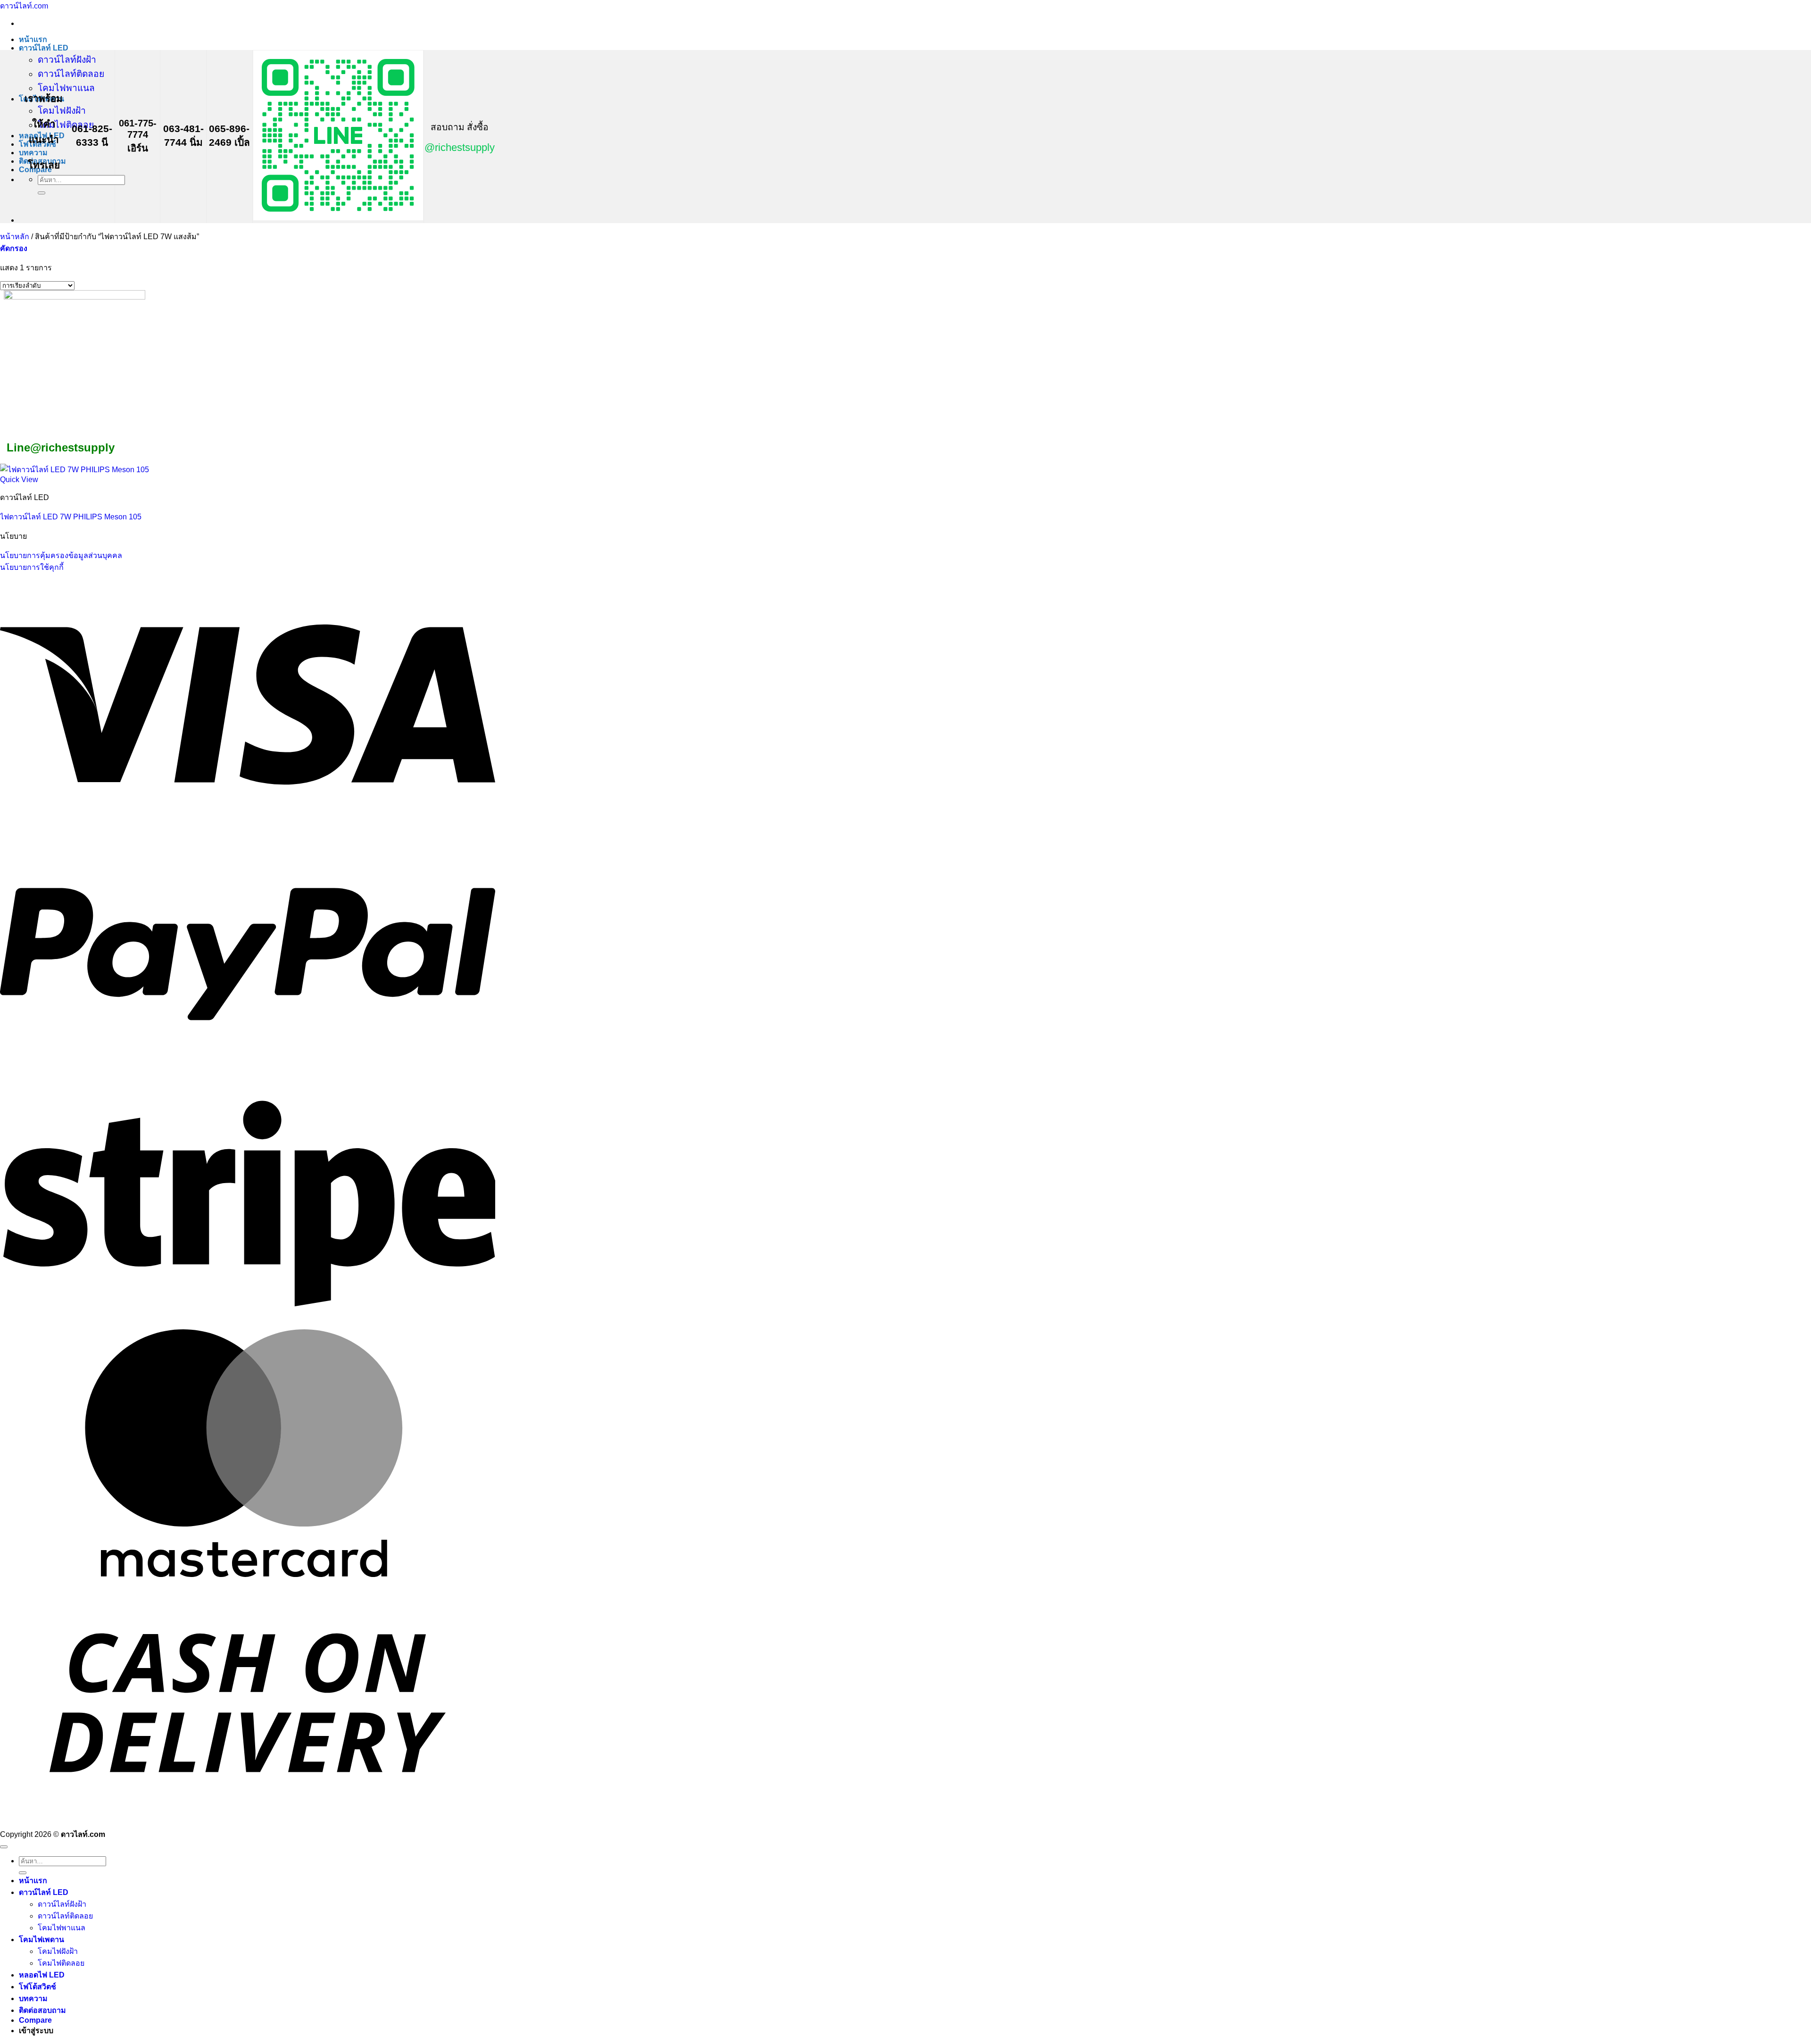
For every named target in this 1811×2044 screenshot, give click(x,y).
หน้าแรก (33, 39)
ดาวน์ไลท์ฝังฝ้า (67, 60)
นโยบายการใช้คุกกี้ (32, 567)
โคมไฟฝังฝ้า (62, 111)
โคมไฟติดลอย (66, 125)
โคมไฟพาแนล (66, 88)
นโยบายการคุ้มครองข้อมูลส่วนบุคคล (61, 555)
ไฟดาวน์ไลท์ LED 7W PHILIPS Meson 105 (71, 517)
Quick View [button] (19, 480)
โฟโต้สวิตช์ (37, 1987)
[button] (14, 248)
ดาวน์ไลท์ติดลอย (71, 74)
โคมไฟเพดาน (42, 1940)
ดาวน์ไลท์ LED (44, 48)
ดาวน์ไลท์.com (24, 6)
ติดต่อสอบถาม (42, 2010)
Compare (35, 2020)
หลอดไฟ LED (42, 1975)
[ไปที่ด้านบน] (4, 1847)
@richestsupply (460, 147)
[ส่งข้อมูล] (42, 193)
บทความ (33, 153)
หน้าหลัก (15, 237)
